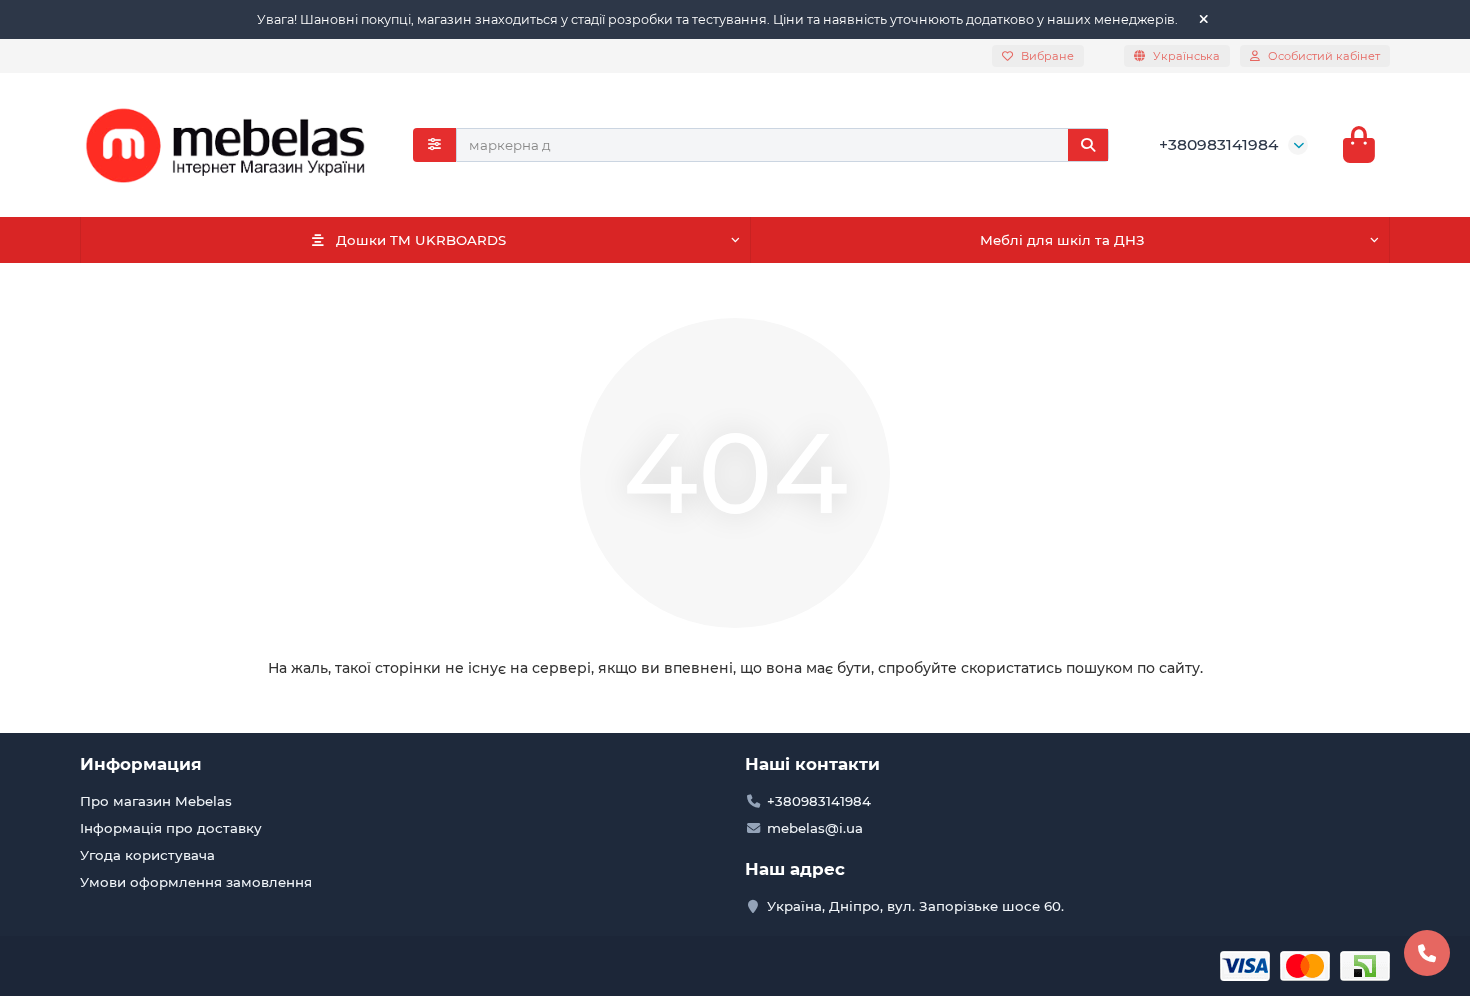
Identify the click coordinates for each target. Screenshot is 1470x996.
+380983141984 (1218, 144)
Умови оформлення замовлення (196, 882)
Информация (141, 764)
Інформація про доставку (171, 828)
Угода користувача (147, 855)
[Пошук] (1088, 145)
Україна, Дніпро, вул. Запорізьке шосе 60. (915, 906)
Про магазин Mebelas (156, 801)
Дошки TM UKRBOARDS (421, 240)
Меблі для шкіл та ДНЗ (1062, 240)
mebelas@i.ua (815, 828)
